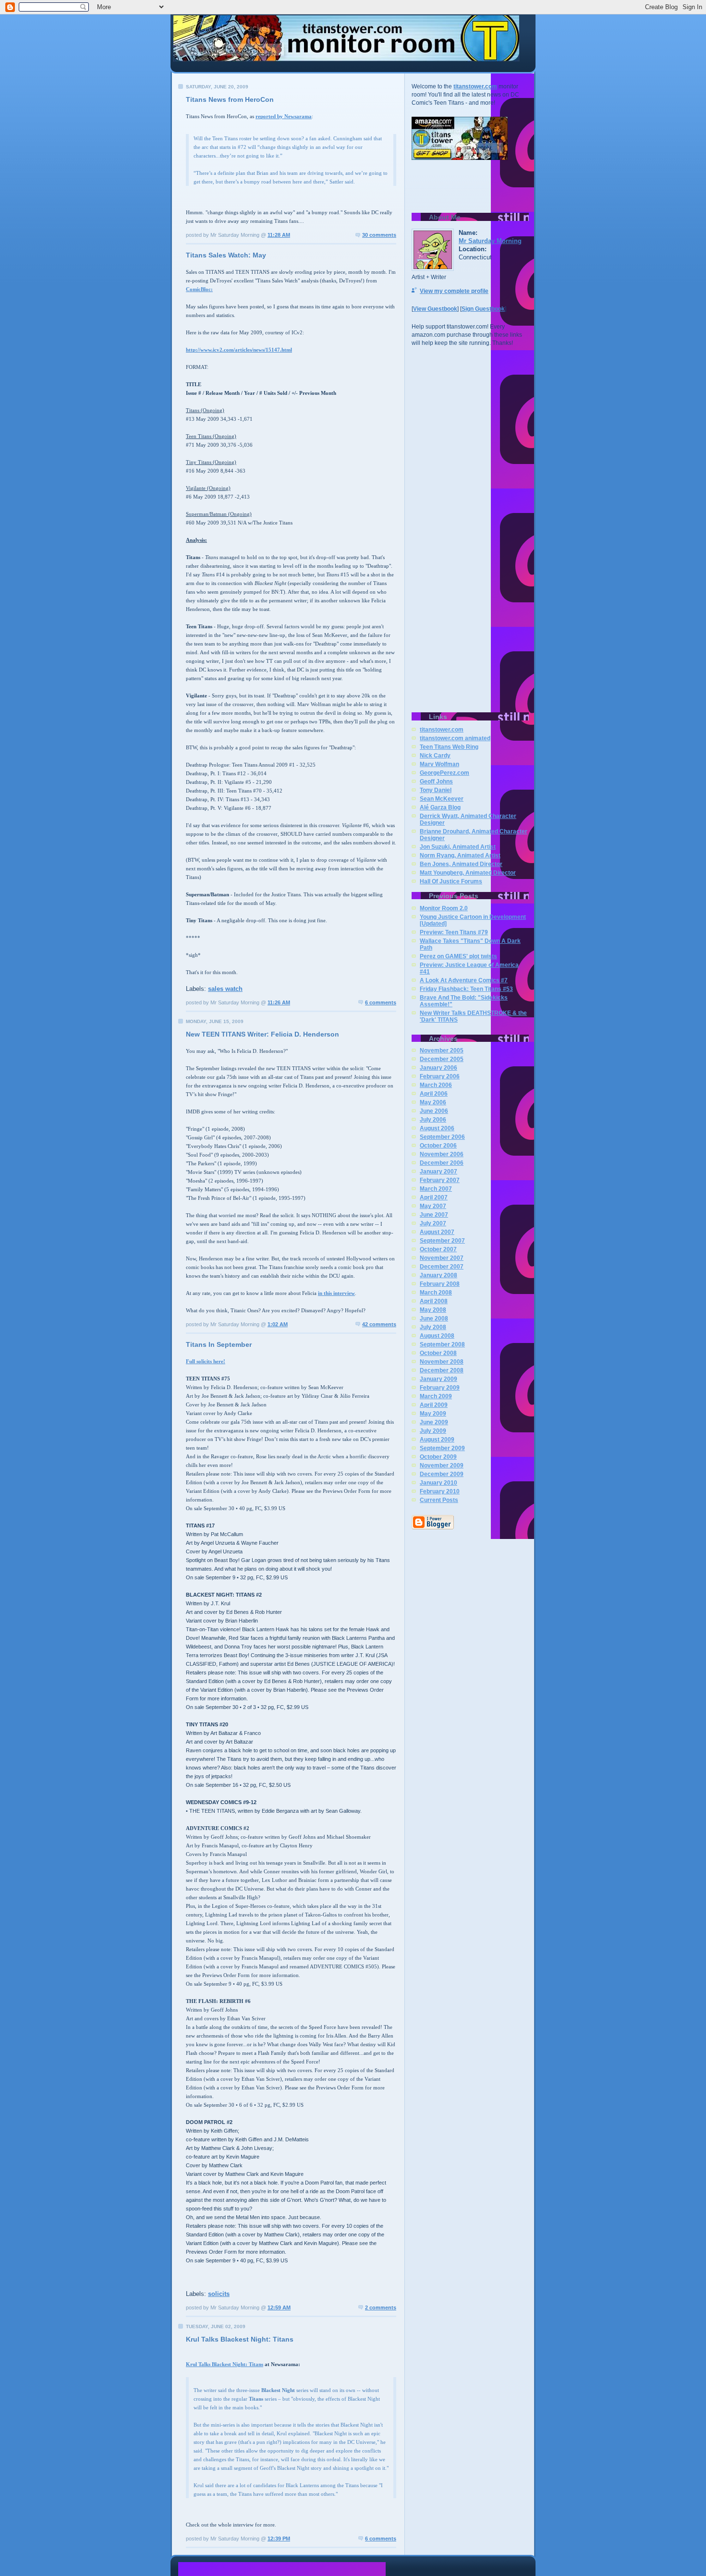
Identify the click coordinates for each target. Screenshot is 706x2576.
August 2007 (437, 1232)
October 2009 (438, 1457)
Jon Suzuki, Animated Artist (458, 847)
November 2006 (442, 1154)
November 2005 (442, 1050)
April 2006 (434, 1094)
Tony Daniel (436, 790)
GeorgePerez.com (444, 773)
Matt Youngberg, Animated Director (468, 873)
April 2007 (434, 1197)
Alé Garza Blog (440, 807)
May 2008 (433, 1310)
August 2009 (437, 1440)
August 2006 (437, 1128)
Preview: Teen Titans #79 (454, 932)
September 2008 (442, 1344)
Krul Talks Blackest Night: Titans (225, 2364)
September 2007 (442, 1241)
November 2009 (442, 1465)
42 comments (379, 1324)
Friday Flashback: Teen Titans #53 (466, 989)
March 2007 (436, 1189)
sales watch (225, 989)
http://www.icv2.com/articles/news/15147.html (239, 350)
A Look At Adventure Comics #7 (464, 980)
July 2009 (433, 1431)
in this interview (336, 1293)
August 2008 (437, 1336)
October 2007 (438, 1249)
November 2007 (442, 1258)
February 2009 (440, 1388)
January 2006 (438, 1068)
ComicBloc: (199, 289)
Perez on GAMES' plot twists (458, 956)
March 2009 (436, 1396)
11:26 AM (279, 1002)
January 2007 (438, 1172)
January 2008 (438, 1275)
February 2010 (440, 1491)
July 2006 (433, 1120)
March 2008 (436, 1293)
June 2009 (434, 1422)
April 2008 (434, 1301)
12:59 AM (279, 2307)
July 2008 (433, 1327)
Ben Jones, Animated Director (461, 864)
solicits (219, 2294)
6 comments (381, 1002)
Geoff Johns (436, 781)
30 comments (379, 235)
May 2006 (433, 1102)
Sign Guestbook (483, 309)
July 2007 (433, 1223)
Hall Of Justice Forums (451, 881)
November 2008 (442, 1362)
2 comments (381, 2307)
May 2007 (433, 1206)
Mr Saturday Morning (490, 241)
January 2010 (438, 1483)
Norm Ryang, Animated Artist (460, 855)
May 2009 (433, 1414)
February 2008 (440, 1284)
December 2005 (442, 1059)
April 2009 (434, 1405)
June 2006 (434, 1111)
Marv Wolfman (439, 764)
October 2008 (438, 1353)
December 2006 (442, 1163)
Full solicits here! (206, 1361)
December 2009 (442, 1474)
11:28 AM (279, 235)
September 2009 (442, 1448)
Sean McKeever (442, 799)
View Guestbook (435, 309)
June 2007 (434, 1215)
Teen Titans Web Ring (449, 747)
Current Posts (439, 1500)
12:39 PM (279, 2539)
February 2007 (440, 1180)
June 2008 (434, 1319)
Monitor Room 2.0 (444, 908)
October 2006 (438, 1146)
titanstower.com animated (455, 738)
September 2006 (442, 1137)
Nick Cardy (435, 756)
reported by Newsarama (284, 116)
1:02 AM (278, 1324)
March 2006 (436, 1085)
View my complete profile (454, 291)
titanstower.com (475, 86)
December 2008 (442, 1370)
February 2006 (440, 1076)
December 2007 (442, 1267)
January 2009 (438, 1379)
